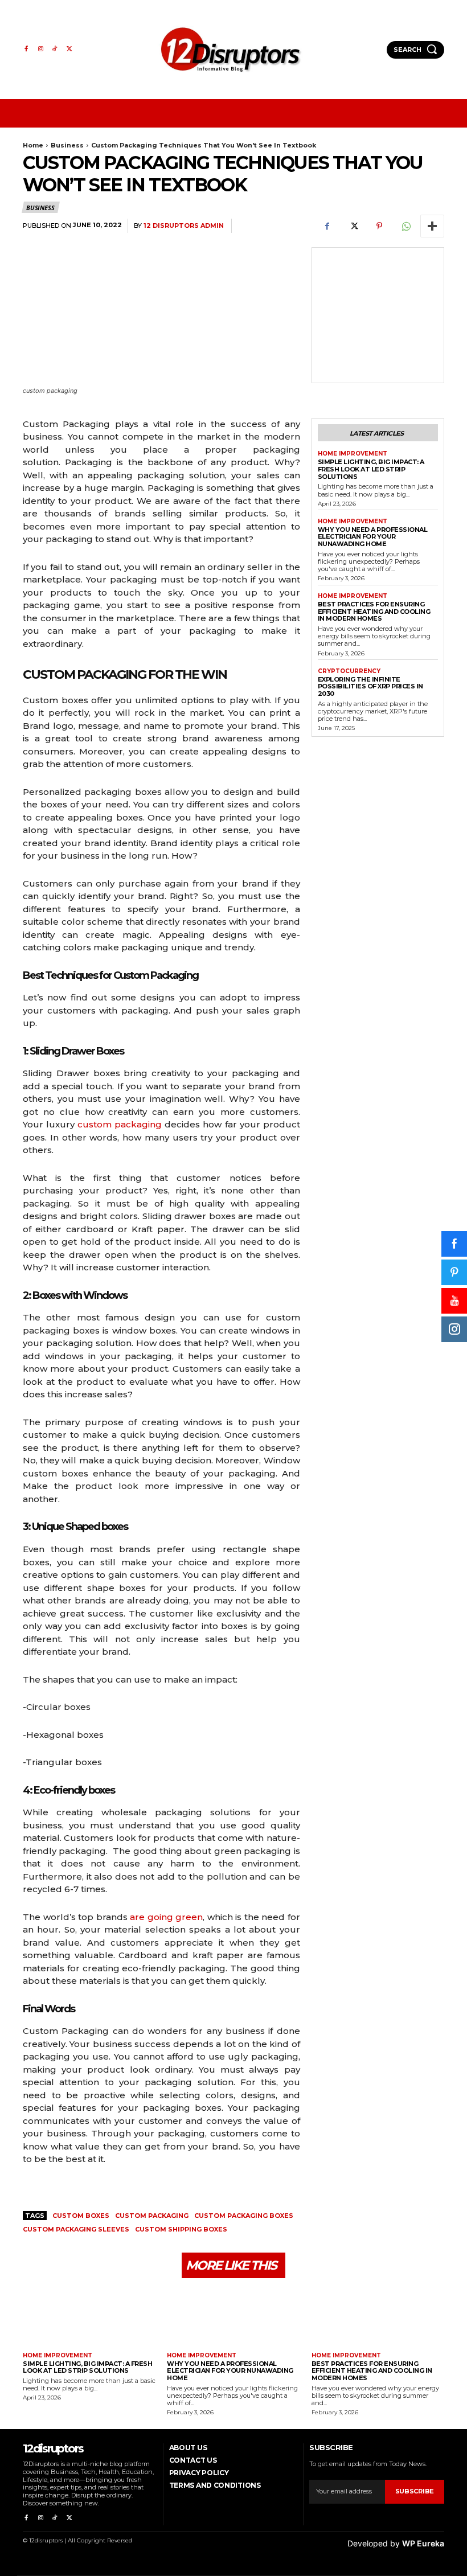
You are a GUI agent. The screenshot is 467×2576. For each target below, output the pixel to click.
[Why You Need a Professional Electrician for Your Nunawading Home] (233, 2317)
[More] (432, 226)
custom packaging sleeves (76, 2229)
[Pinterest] (379, 226)
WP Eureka (423, 2543)
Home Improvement (353, 454)
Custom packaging (152, 2216)
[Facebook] (26, 49)
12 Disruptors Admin (184, 226)
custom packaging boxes (244, 2216)
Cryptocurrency (349, 671)
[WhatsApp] (405, 226)
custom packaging (120, 1124)
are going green (166, 1917)
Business (67, 145)
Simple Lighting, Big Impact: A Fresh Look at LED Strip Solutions (371, 469)
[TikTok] (55, 49)
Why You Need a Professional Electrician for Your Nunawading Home (373, 537)
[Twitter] (69, 49)
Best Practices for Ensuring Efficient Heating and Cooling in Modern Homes (374, 611)
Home (33, 145)
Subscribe (415, 2491)
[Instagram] (40, 49)
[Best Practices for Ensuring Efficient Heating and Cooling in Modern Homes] (378, 2317)
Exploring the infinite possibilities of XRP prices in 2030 (370, 686)
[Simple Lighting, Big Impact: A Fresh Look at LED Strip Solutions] (89, 2317)
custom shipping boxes (181, 2229)
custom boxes (81, 2216)
